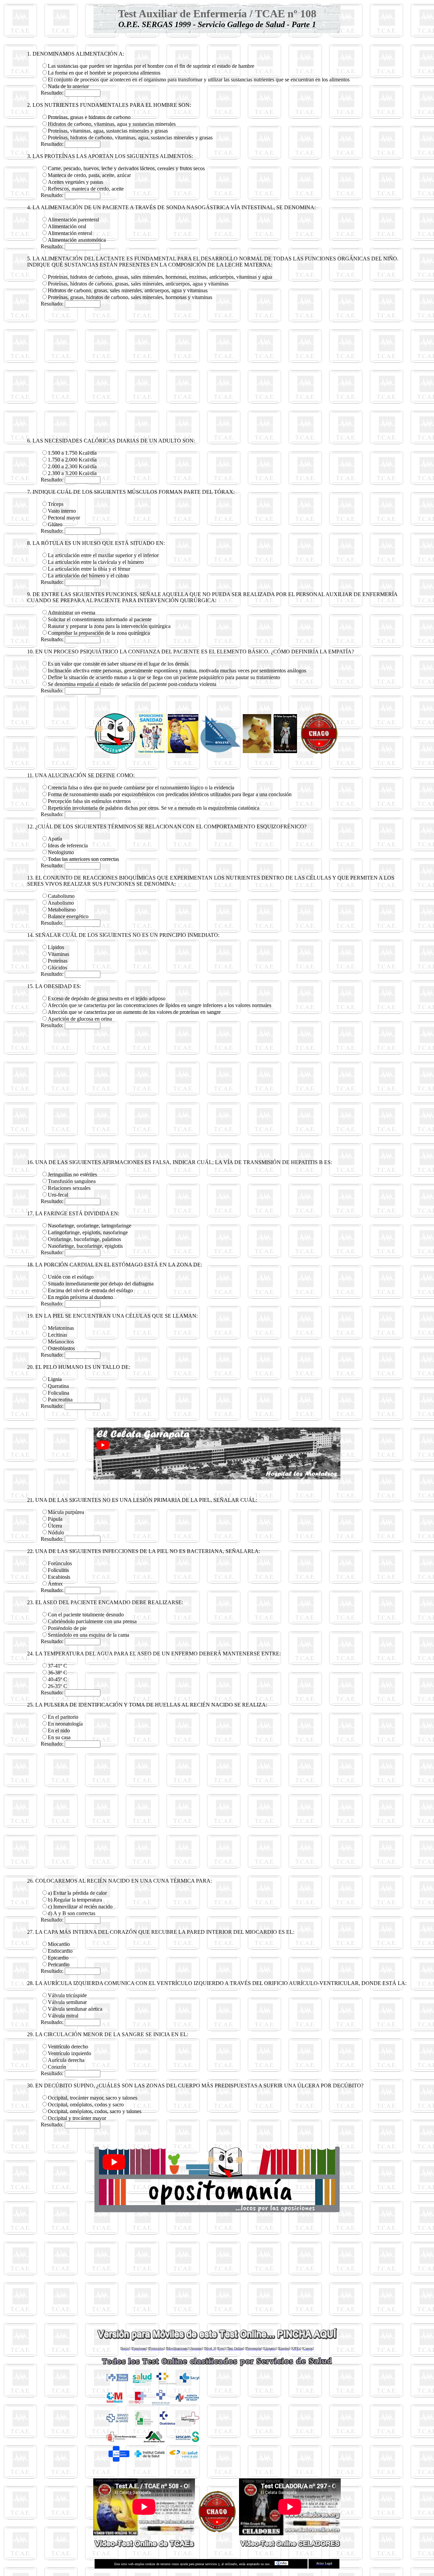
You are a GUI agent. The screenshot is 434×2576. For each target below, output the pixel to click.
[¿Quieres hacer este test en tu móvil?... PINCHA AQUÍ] (217, 2339)
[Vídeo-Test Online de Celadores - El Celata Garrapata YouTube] (290, 2545)
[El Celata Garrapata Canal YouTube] (217, 2530)
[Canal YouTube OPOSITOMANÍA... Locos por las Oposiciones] (217, 2212)
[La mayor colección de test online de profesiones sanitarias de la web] (257, 751)
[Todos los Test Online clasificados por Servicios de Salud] (217, 2366)
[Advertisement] (217, 373)
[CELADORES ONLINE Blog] (220, 752)
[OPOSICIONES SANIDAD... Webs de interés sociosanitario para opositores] (151, 752)
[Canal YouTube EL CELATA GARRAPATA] (319, 752)
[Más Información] (281, 2564)
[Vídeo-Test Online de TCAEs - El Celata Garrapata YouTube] (144, 2545)
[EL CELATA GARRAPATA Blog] (285, 751)
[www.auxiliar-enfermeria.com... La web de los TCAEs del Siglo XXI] (183, 751)
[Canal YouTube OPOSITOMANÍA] (115, 752)
